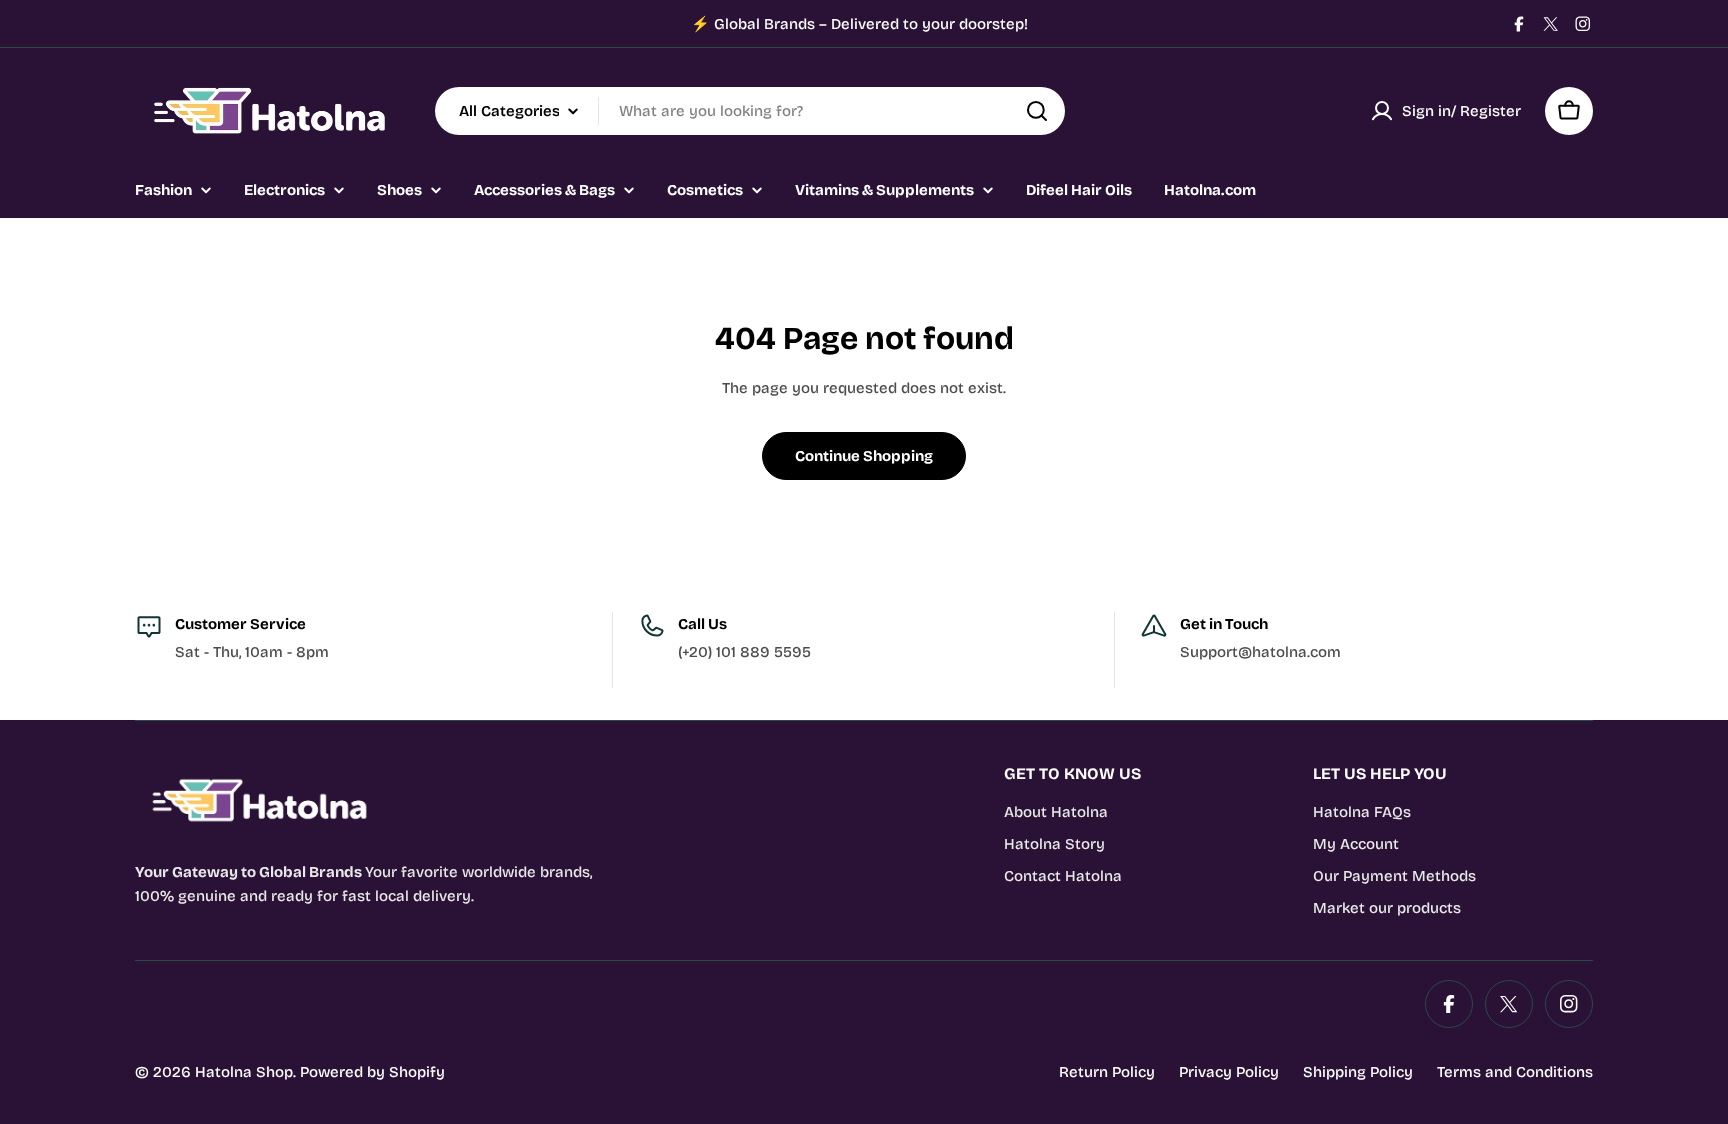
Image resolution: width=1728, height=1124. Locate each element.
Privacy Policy (1229, 1072)
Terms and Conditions (1515, 1072)
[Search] (1037, 111)
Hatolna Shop (244, 1072)
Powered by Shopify (372, 1072)
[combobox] (750, 111)
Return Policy (1107, 1072)
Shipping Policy (1358, 1072)
